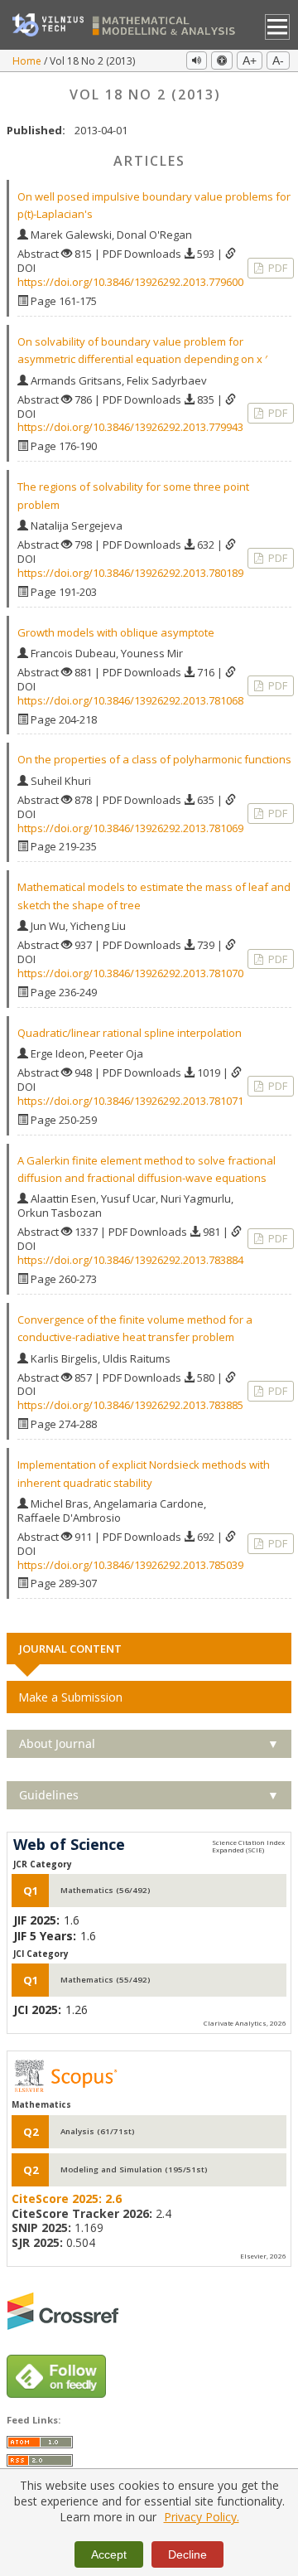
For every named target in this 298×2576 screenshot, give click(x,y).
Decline (187, 2554)
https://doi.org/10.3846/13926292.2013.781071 (130, 1101)
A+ (250, 61)
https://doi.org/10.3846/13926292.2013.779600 (130, 282)
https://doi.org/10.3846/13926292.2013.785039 (130, 1565)
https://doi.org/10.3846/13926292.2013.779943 (130, 427)
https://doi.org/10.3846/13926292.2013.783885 (130, 1405)
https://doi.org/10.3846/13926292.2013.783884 (130, 1260)
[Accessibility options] (222, 61)
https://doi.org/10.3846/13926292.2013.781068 (130, 700)
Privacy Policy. (202, 2517)
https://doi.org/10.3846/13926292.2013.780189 (130, 573)
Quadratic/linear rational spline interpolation (130, 1033)
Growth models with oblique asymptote (116, 632)
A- (278, 61)
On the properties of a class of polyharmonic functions (154, 759)
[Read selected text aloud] (197, 61)
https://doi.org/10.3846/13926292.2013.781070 (130, 973)
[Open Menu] (278, 27)
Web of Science (69, 1845)
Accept (109, 2554)
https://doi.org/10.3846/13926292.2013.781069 (130, 828)
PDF (276, 268)
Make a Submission (70, 1697)
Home (28, 61)
